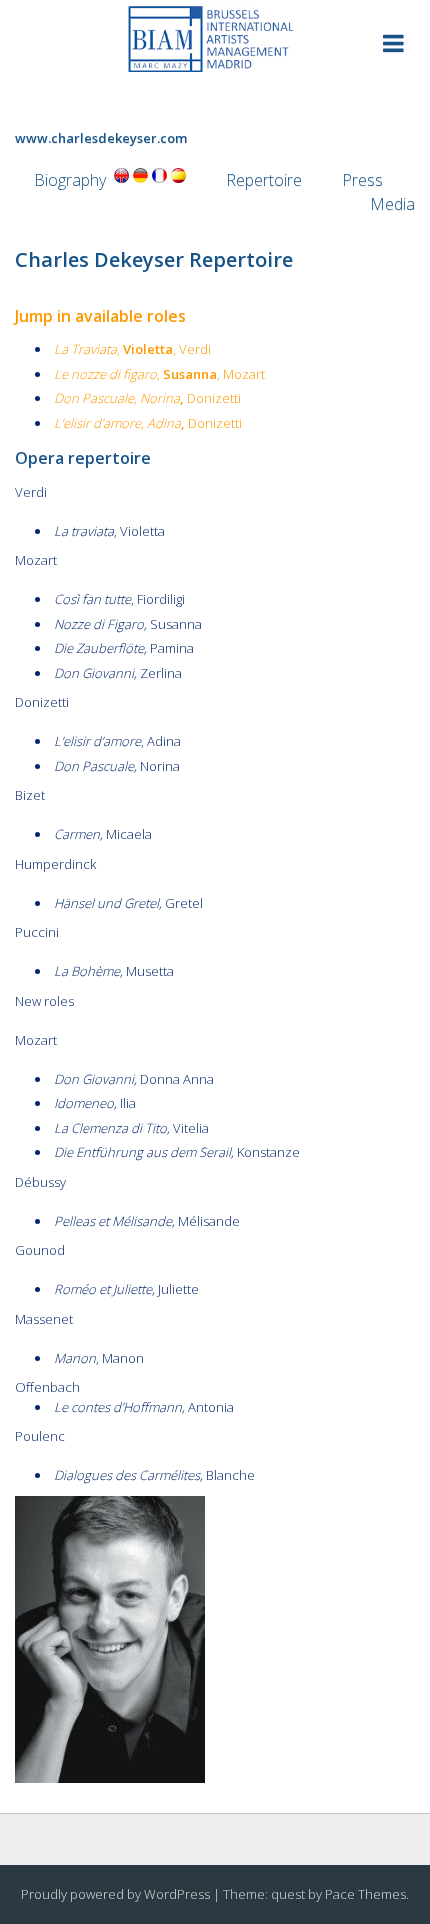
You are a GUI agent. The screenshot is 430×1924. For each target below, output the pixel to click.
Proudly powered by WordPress (115, 1894)
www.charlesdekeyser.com (101, 138)
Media (392, 204)
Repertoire (264, 180)
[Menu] (393, 47)
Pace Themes (365, 1894)
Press (362, 180)
